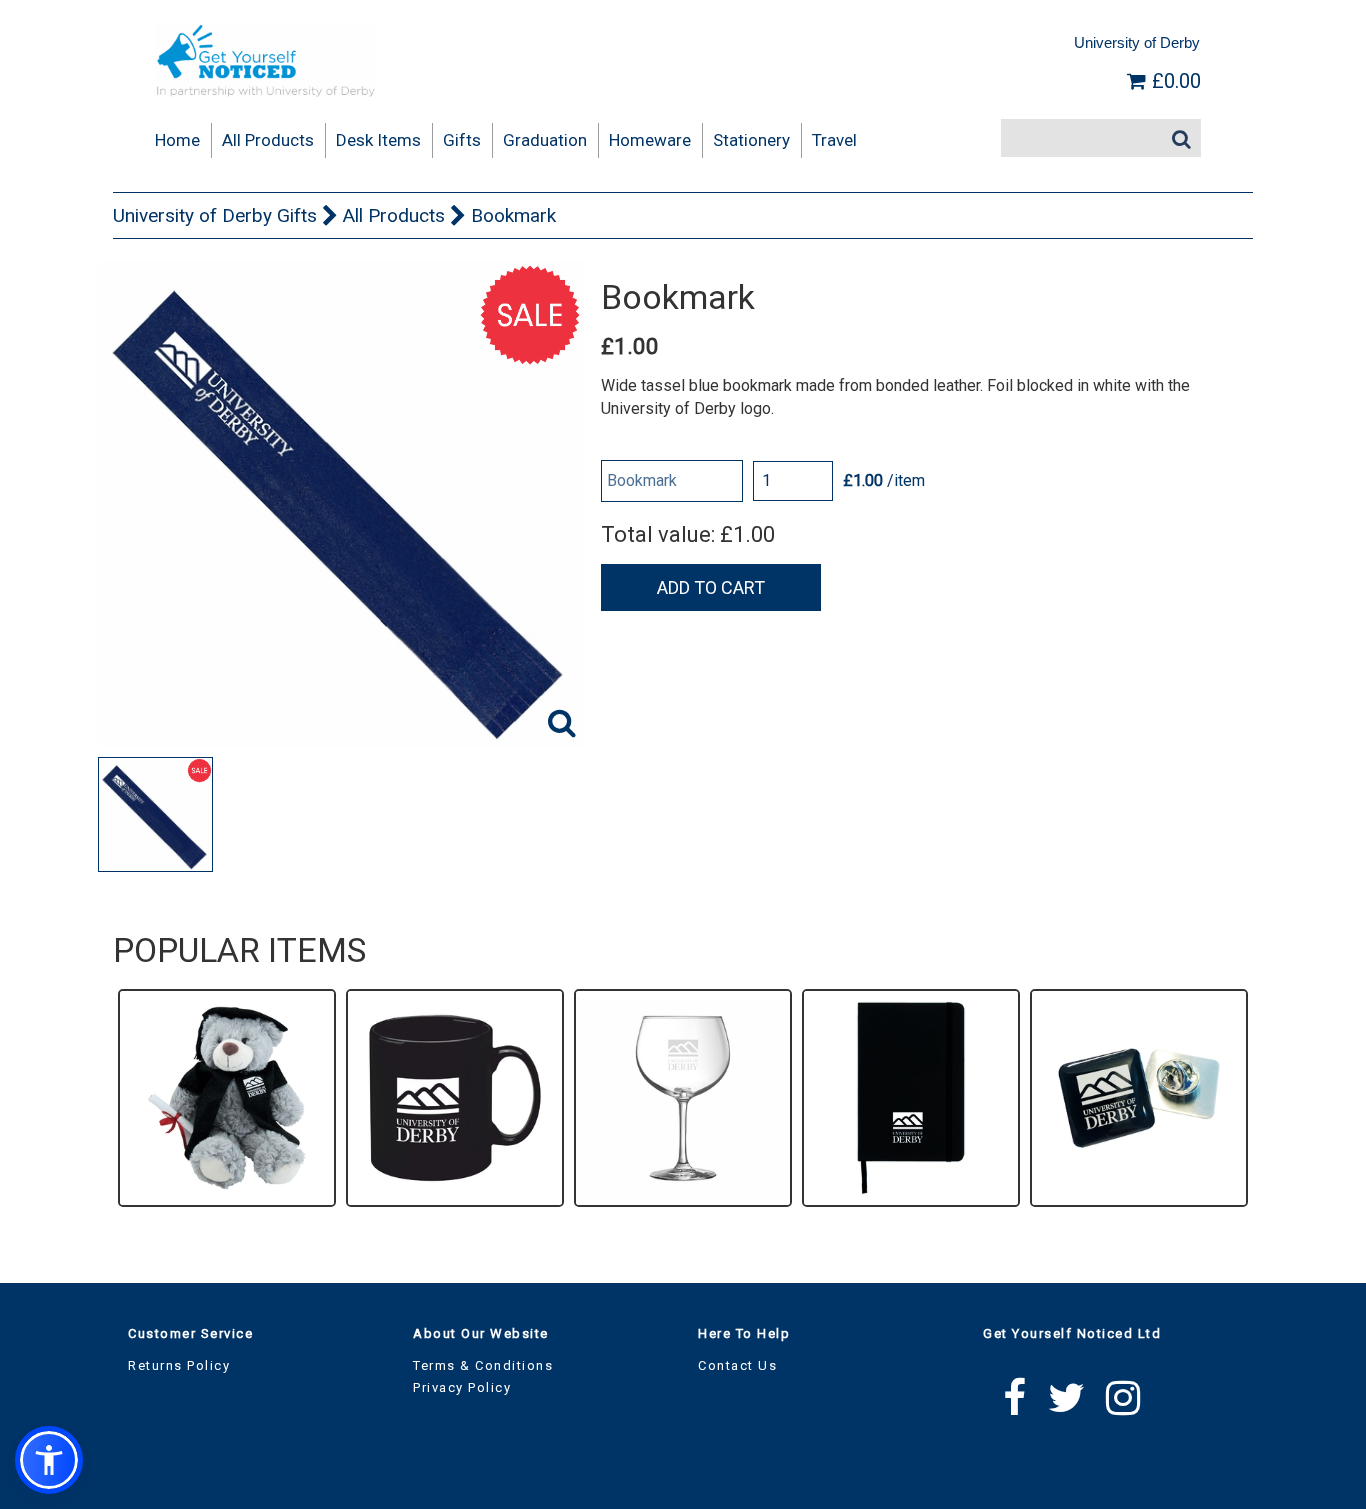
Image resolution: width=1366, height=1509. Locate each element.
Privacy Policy (462, 1387)
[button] (49, 1460)
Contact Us (737, 1365)
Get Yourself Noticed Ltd (1072, 1333)
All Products (394, 215)
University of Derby (1137, 42)
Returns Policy (179, 1365)
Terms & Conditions (483, 1365)
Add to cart (711, 587)
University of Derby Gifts (215, 215)
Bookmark (513, 215)
